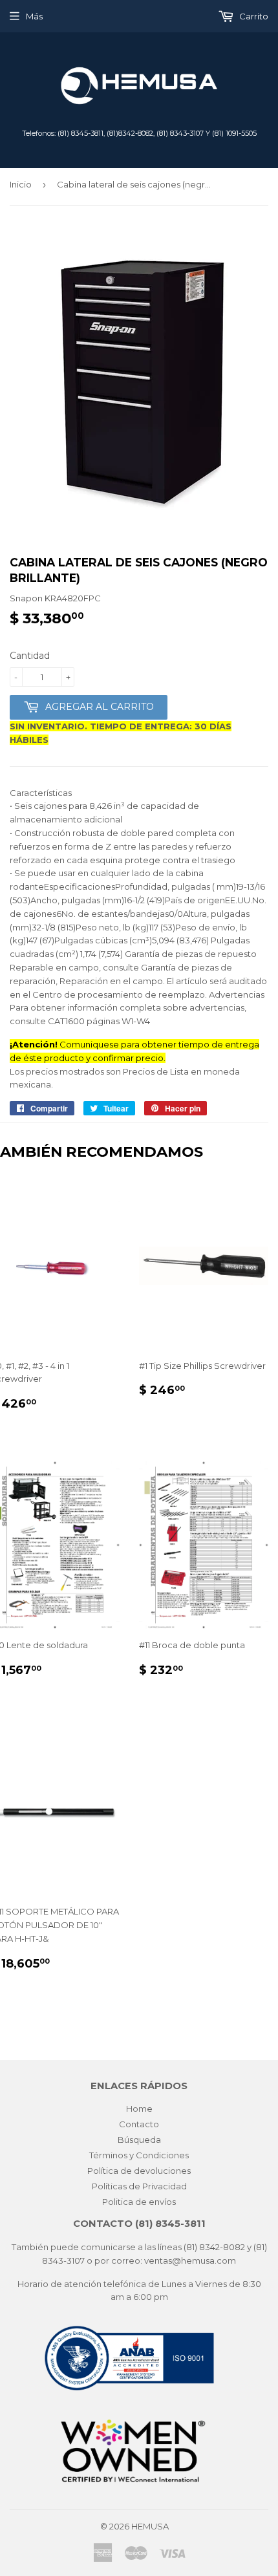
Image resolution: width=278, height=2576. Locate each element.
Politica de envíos (139, 2202)
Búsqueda (139, 2140)
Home (139, 2109)
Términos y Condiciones (139, 2155)
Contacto (139, 2124)
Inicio (21, 184)
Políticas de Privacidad (139, 2186)
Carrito (253, 16)
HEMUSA (150, 2526)
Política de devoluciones (139, 2171)
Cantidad (30, 656)
